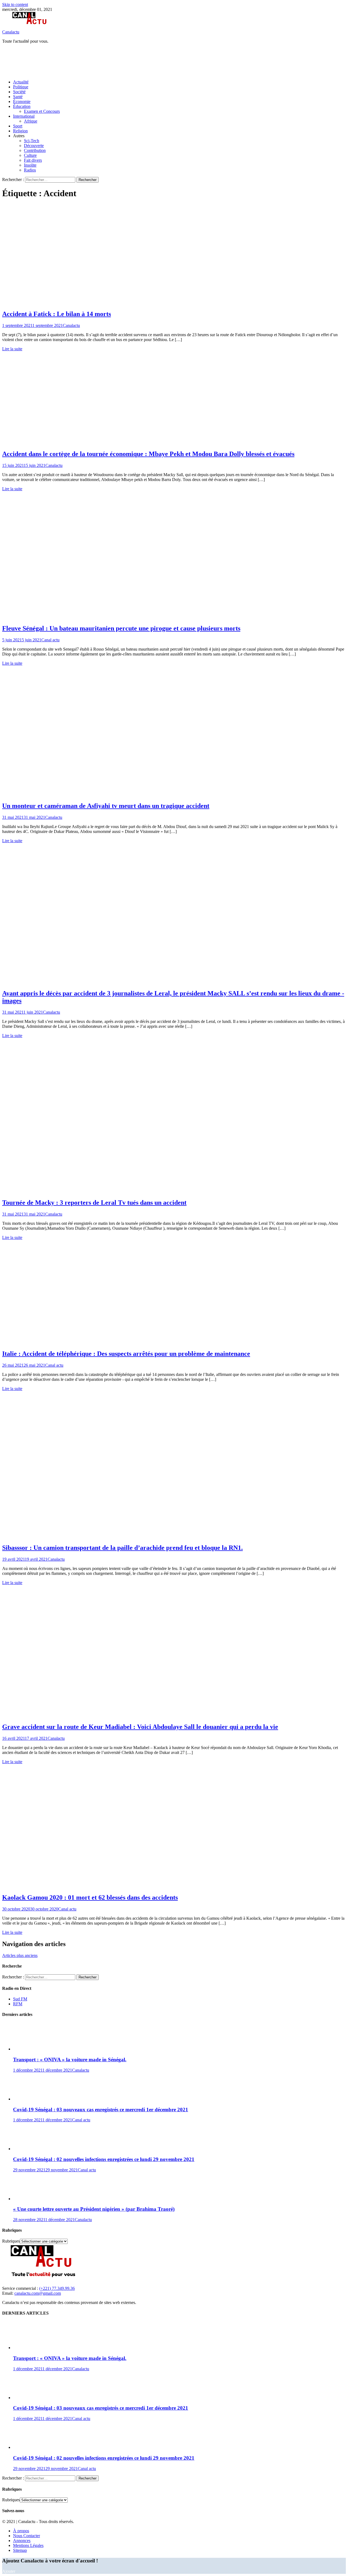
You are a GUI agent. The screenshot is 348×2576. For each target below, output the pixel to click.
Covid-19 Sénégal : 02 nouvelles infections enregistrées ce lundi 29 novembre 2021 (104, 2159)
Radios (30, 170)
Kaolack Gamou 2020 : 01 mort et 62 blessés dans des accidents (90, 1897)
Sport (18, 126)
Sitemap (20, 2550)
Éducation (22, 106)
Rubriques (11, 2241)
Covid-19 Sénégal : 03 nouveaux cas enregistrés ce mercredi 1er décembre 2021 (101, 2110)
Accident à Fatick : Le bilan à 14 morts (57, 314)
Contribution (35, 150)
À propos (21, 2531)
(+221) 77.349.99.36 (57, 2288)
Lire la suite (12, 349)
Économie (22, 102)
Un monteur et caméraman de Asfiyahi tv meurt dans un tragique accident (106, 806)
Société (19, 92)
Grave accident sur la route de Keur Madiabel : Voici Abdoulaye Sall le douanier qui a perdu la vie (140, 1727)
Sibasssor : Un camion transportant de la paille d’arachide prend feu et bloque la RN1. (122, 1548)
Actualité (21, 82)
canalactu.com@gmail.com (38, 2293)
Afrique (31, 121)
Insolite (30, 165)
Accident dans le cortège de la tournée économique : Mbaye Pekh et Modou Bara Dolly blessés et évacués (148, 454)
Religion (20, 131)
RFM (18, 2004)
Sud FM (20, 1999)
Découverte (34, 146)
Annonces (22, 2541)
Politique (21, 87)
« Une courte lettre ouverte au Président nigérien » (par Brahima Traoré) (94, 2209)
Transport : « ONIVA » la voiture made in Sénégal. (70, 2060)
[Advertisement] (101, 61)
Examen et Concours (42, 111)
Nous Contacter (27, 2536)
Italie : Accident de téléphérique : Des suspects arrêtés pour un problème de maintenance (126, 1354)
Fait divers (33, 160)
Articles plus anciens (20, 1955)
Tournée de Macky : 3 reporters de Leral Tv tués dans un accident (94, 1203)
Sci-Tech (32, 141)
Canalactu (11, 32)
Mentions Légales (28, 2545)
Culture (30, 155)
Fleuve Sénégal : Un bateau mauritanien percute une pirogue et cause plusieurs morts (121, 628)
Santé (18, 97)
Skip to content (15, 4)
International (24, 116)
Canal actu (50, 640)
